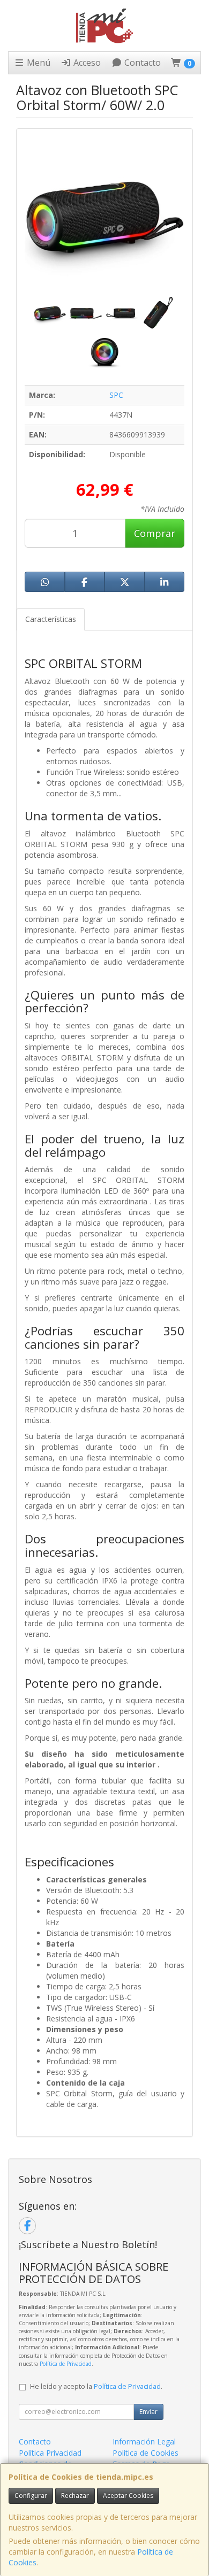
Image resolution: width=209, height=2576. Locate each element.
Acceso (86, 63)
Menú (38, 63)
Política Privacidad (50, 2453)
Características (51, 619)
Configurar (31, 2496)
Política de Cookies (145, 2453)
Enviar (148, 2412)
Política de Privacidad (66, 2364)
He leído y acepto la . (96, 2386)
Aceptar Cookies (128, 2496)
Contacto (141, 63)
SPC (116, 395)
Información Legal (144, 2442)
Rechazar (75, 2496)
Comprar (155, 533)
